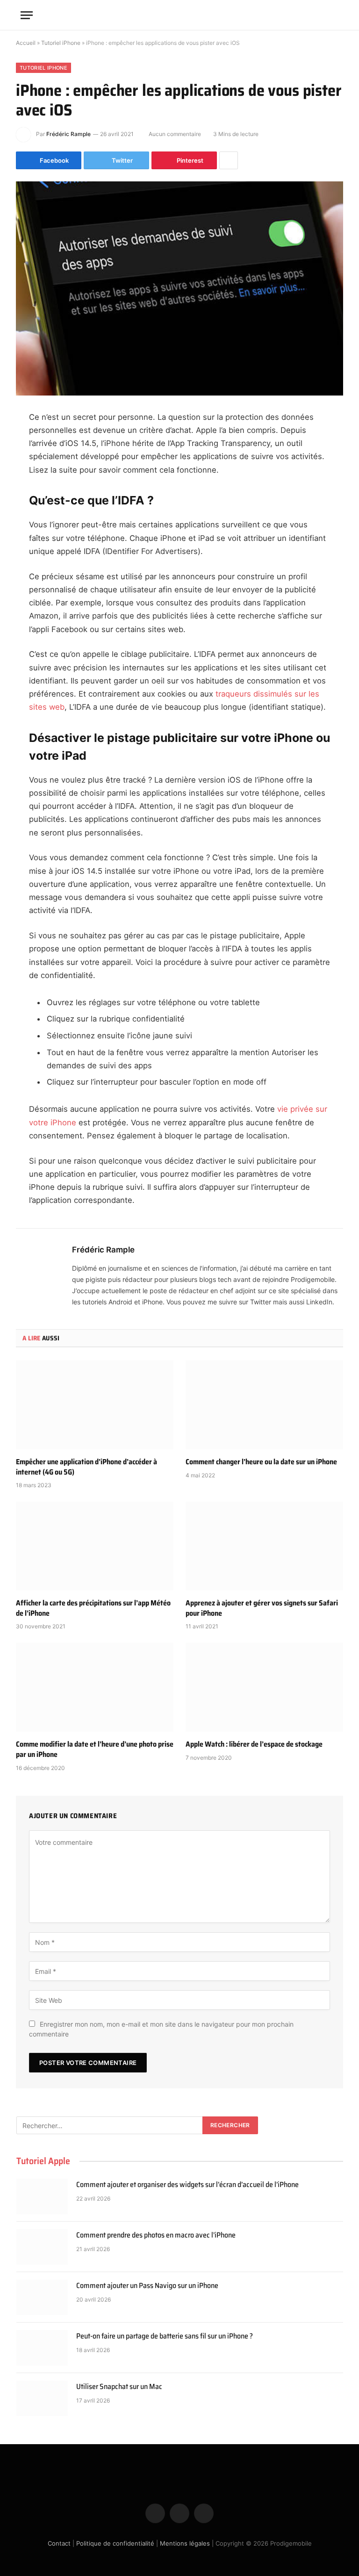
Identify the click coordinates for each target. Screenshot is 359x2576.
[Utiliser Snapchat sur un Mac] (42, 2398)
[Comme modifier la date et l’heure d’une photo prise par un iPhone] (95, 1687)
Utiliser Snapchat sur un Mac (119, 2387)
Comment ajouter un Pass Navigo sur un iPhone (147, 2286)
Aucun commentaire (175, 134)
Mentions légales (185, 2543)
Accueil (26, 43)
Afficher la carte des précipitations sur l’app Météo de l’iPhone (93, 1608)
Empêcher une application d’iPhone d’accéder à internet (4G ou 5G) (86, 1467)
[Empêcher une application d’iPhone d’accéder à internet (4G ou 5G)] (95, 1405)
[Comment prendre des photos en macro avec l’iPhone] (42, 2247)
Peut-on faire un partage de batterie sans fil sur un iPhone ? (165, 2336)
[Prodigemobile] (179, 15)
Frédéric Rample (68, 134)
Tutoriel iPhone (61, 43)
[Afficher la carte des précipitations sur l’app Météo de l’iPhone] (95, 1546)
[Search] (334, 15)
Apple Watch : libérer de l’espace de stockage (254, 1744)
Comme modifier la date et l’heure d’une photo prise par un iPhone (95, 1749)
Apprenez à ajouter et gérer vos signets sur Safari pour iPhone (262, 1608)
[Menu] (27, 15)
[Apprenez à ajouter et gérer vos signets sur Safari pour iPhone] (264, 1546)
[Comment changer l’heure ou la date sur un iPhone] (264, 1405)
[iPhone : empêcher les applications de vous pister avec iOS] (179, 288)
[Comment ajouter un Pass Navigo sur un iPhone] (42, 2297)
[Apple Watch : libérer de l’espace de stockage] (264, 1687)
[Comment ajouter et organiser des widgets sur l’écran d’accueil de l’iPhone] (42, 2196)
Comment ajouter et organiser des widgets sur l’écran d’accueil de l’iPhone (187, 2185)
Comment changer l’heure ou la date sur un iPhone (261, 1462)
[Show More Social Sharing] (229, 160)
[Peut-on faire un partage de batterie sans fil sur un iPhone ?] (42, 2348)
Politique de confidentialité (115, 2543)
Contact (59, 2543)
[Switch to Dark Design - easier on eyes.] (320, 15)
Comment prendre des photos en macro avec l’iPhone (156, 2235)
